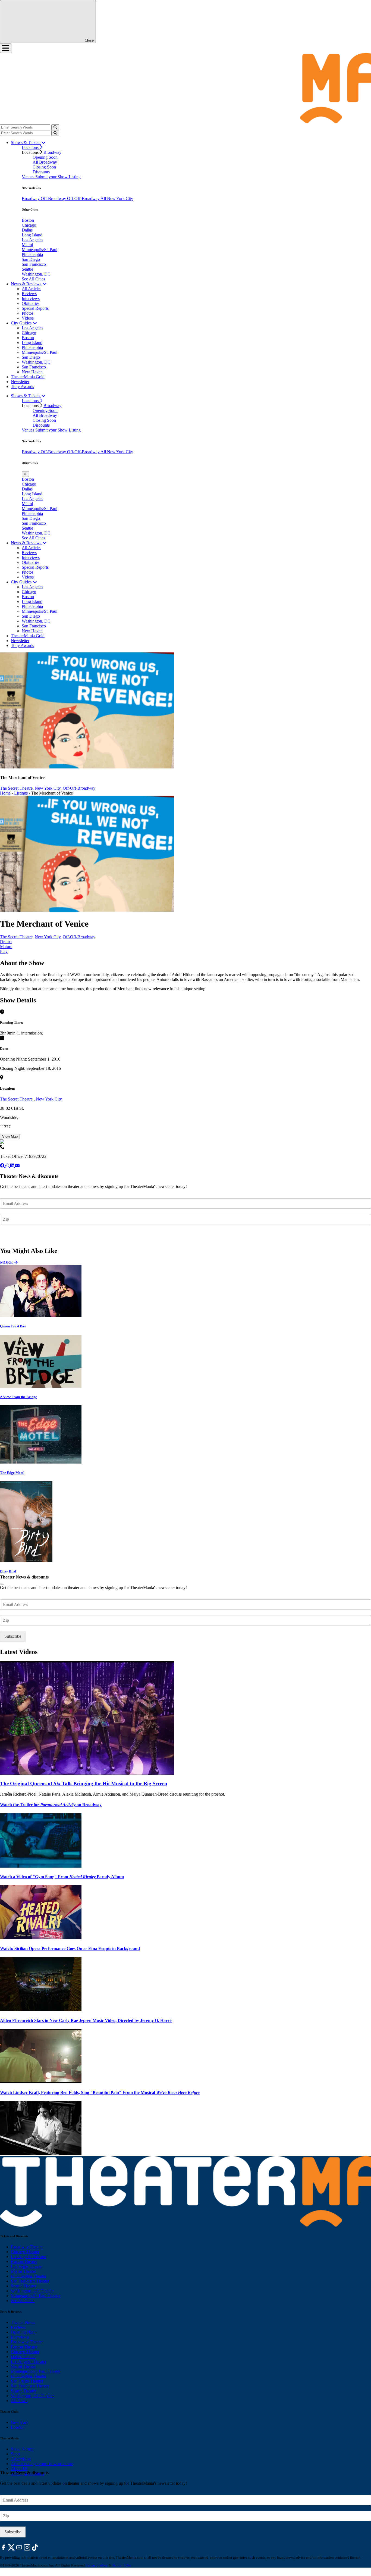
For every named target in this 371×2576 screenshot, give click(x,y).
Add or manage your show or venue (42, 2464)
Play (4, 951)
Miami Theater (23, 2271)
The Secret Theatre (17, 1099)
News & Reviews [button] (27, 284)
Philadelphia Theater (29, 2276)
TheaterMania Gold (28, 377)
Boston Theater (24, 2261)
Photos (28, 313)
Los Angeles (32, 240)
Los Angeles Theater (29, 2257)
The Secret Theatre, (17, 788)
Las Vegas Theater (27, 2266)
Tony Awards (22, 387)
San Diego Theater (27, 2381)
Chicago (29, 225)
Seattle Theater (24, 2286)
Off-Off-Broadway (84, 198)
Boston (28, 220)
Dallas (27, 230)
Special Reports (35, 308)
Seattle (27, 269)
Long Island (32, 235)
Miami (27, 245)
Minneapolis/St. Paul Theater (36, 2296)
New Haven (32, 372)
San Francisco (34, 264)
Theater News (23, 2322)
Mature (6, 947)
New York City (48, 788)
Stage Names (22, 2449)
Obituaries (31, 303)
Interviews (31, 298)
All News (19, 2401)
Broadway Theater (27, 2247)
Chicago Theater (25, 2252)
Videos (28, 318)
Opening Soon (45, 157)
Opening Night (24, 2332)
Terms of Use (122, 2565)
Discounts (41, 172)
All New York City (117, 198)
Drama (6, 942)
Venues (29, 177)
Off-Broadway (54, 198)
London (18, 2427)
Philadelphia (32, 254)
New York (20, 2422)
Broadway (52, 152)
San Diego (31, 259)
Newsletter (20, 382)
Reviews (29, 294)
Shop (15, 2454)
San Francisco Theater (30, 2281)
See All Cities (33, 279)
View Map (10, 1137)
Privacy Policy (97, 2565)
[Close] (2, 1584)
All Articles (32, 289)
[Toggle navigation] (6, 48)
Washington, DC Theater (32, 2291)
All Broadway (45, 162)
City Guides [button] (22, 323)
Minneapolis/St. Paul (40, 250)
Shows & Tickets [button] (26, 143)
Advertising (21, 2459)
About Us (19, 2469)
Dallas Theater (23, 2357)
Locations (31, 147)
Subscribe (13, 1235)
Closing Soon (44, 167)
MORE (7, 1262)
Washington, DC (36, 274)
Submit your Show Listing (58, 177)
